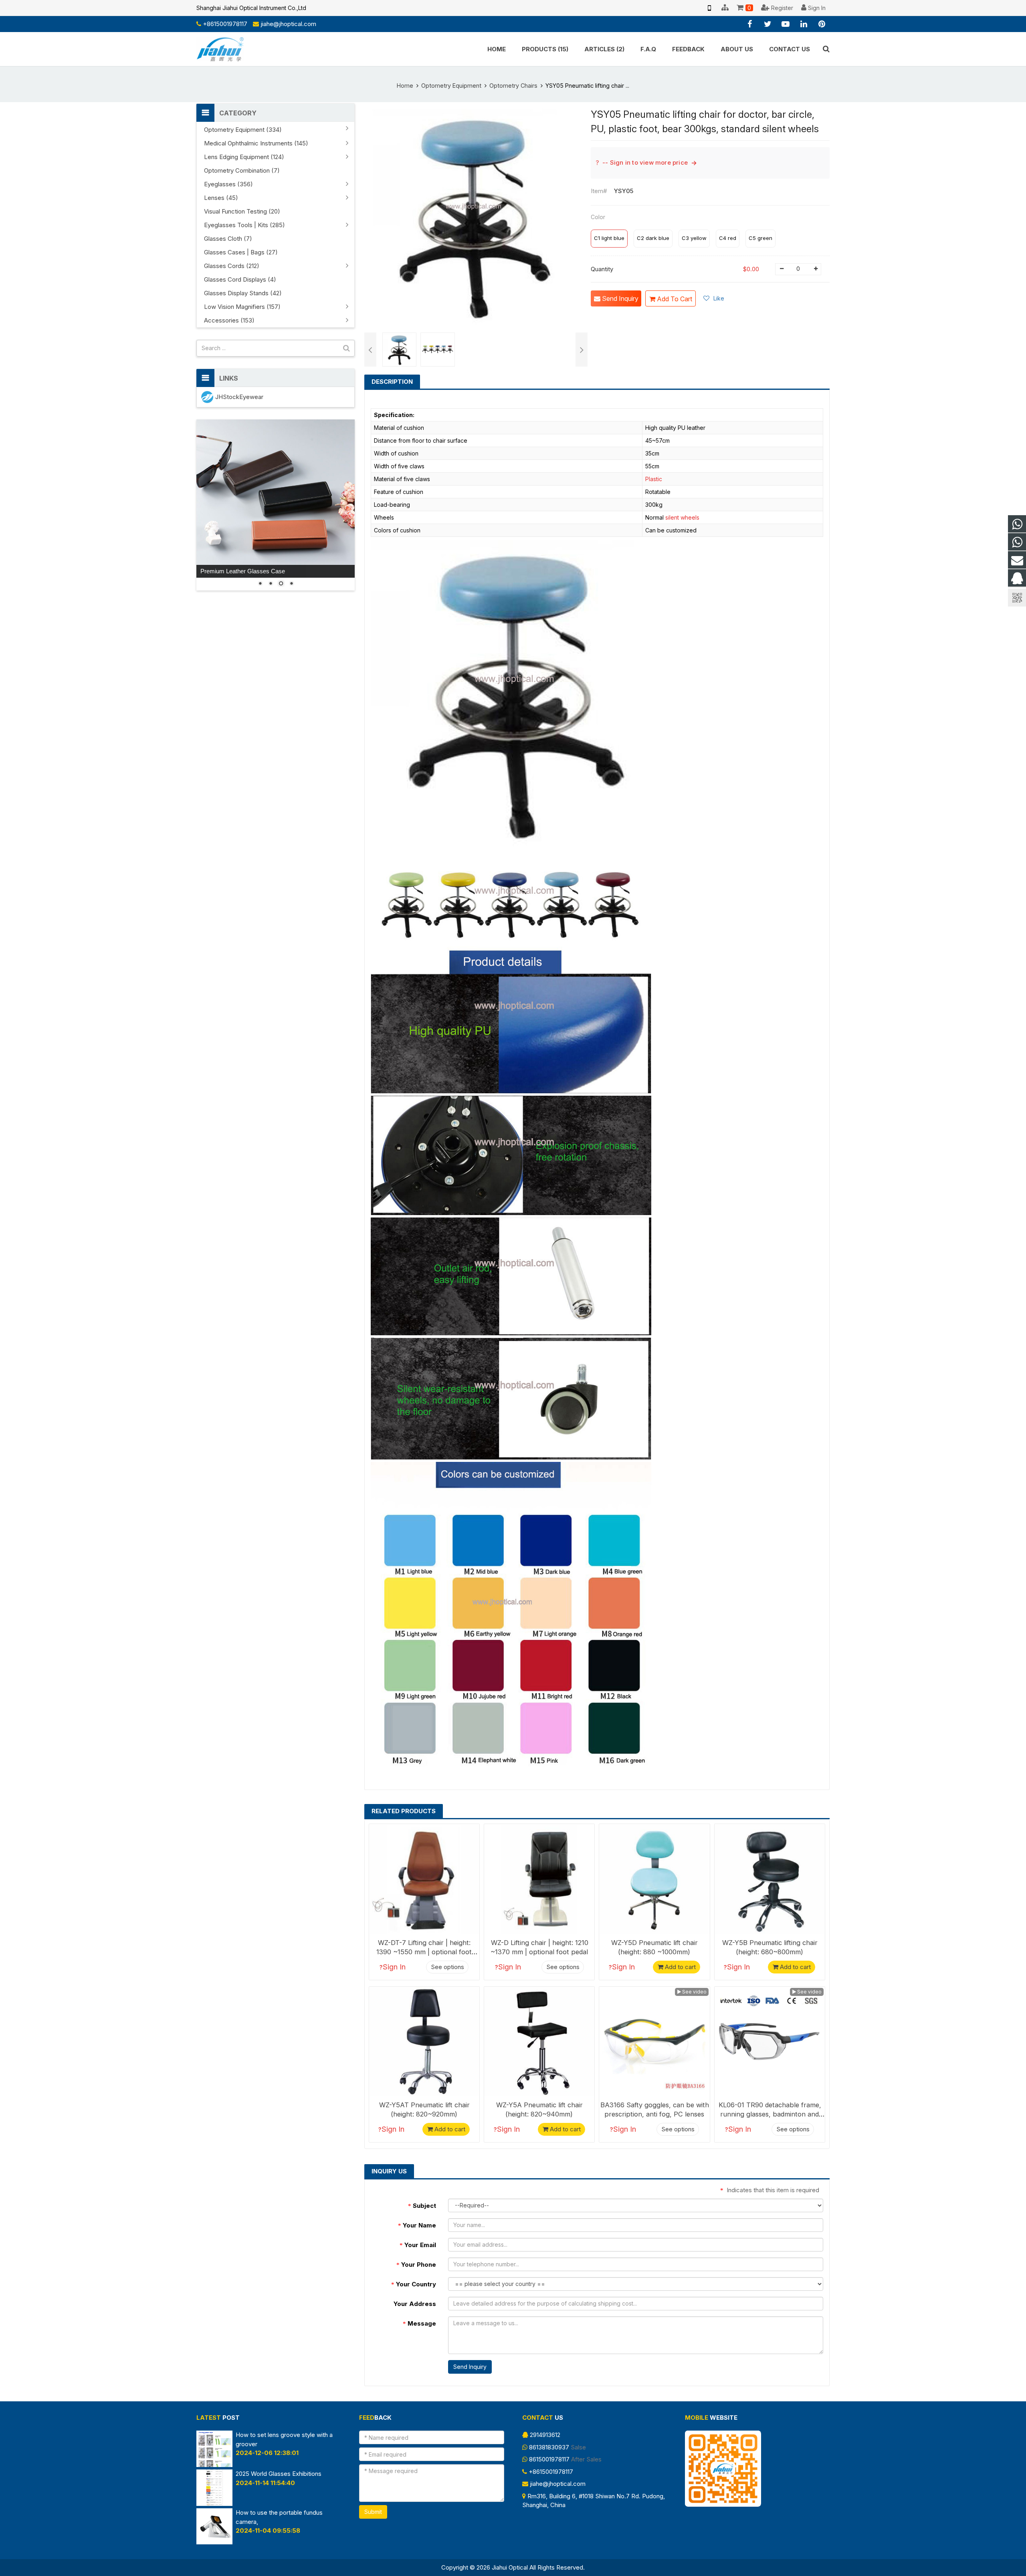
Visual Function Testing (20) (242, 211)
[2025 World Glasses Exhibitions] (214, 2504)
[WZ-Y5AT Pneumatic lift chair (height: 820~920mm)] (424, 2042)
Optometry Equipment (451, 86)
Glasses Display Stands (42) (243, 293)
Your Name (417, 2225)
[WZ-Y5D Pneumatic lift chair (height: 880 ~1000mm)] (654, 1879)
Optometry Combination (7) (242, 170)
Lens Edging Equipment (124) (244, 157)
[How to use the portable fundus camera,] (214, 2542)
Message (419, 2323)
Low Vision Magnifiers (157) (242, 307)
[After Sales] (1017, 542)
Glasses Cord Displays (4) (240, 279)
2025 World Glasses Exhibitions (279, 2474)
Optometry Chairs (513, 86)
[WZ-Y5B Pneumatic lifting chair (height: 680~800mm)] (770, 1879)
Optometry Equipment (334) (243, 130)
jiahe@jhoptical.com (288, 24)
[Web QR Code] (709, 8)
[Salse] (1017, 524)
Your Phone (416, 2265)
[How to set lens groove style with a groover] (214, 2465)
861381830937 (549, 2447)
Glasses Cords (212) (232, 266)
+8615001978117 (225, 24)
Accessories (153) (229, 320)
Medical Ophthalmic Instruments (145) (256, 143)
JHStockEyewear (239, 397)
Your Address (415, 2304)
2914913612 (545, 2435)
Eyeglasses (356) (228, 184)
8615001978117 (549, 2459)
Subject (422, 2206)
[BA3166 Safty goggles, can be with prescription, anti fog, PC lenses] (654, 2042)
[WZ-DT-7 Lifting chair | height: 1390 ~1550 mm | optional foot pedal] (424, 1879)
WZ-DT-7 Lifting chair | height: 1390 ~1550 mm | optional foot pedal (424, 1952)
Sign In (394, 1967)
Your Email (418, 2245)
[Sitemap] (725, 8)
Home (405, 86)
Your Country (414, 2284)
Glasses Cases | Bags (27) (241, 252)
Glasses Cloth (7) (228, 239)
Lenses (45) (221, 198)
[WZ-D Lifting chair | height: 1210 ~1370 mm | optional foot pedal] (539, 1879)
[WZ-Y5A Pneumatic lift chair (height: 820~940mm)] (539, 2042)
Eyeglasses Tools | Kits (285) (244, 225)
